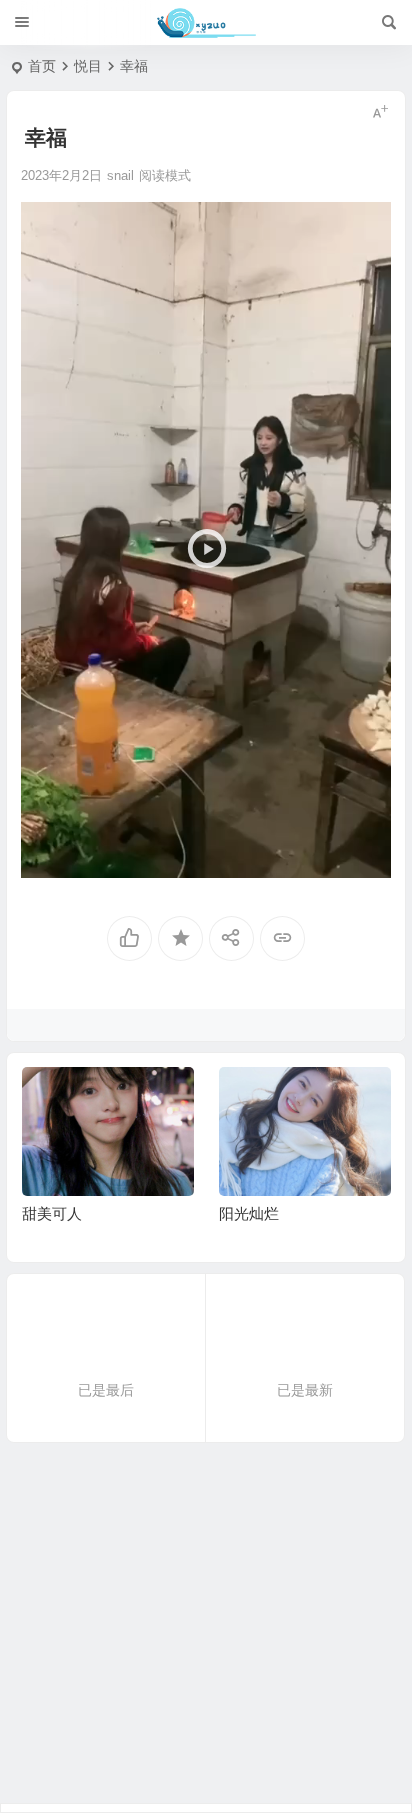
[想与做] (206, 23)
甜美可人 (52, 1213)
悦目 (88, 66)
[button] (206, 539)
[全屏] (365, 857)
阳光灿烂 (249, 1213)
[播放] (47, 857)
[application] (206, 540)
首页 (42, 66)
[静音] (333, 857)
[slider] (190, 857)
